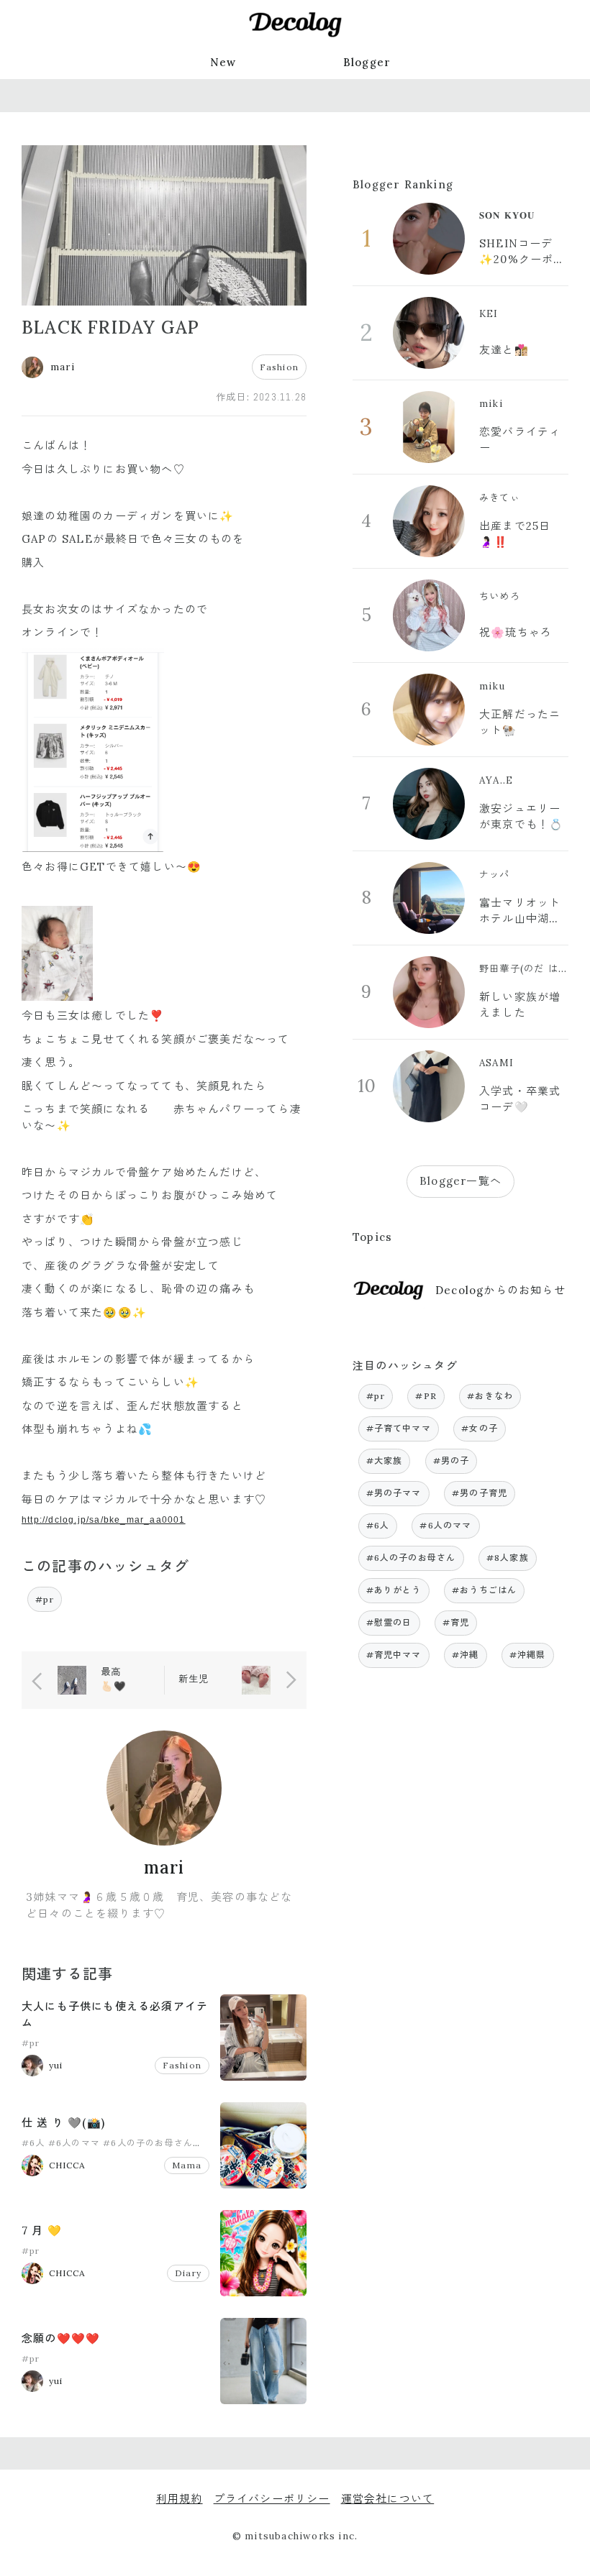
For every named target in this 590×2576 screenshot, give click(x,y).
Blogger (367, 62)
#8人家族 (508, 1558)
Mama (187, 2165)
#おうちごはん (484, 1590)
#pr (45, 1599)
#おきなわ (490, 1396)
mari (164, 1867)
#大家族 (385, 1461)
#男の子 (451, 1461)
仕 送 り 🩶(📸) (63, 2123)
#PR (426, 1396)
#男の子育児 (480, 1493)
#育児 (456, 1622)
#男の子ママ (394, 1493)
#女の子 (480, 1428)
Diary (188, 2273)
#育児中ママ (394, 1655)
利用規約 (180, 2499)
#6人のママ (74, 2143)
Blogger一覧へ (460, 1181)
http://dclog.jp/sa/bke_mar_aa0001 (104, 1520)
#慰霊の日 (389, 1622)
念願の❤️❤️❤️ (61, 2338)
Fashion (279, 367)
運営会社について (388, 2499)
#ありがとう (394, 1590)
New (223, 62)
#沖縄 (466, 1655)
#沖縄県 (528, 1655)
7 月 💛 (42, 2231)
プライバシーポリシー (272, 2499)
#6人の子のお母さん (148, 2143)
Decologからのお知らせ (500, 1290)
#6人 (33, 2143)
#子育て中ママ (399, 1428)
